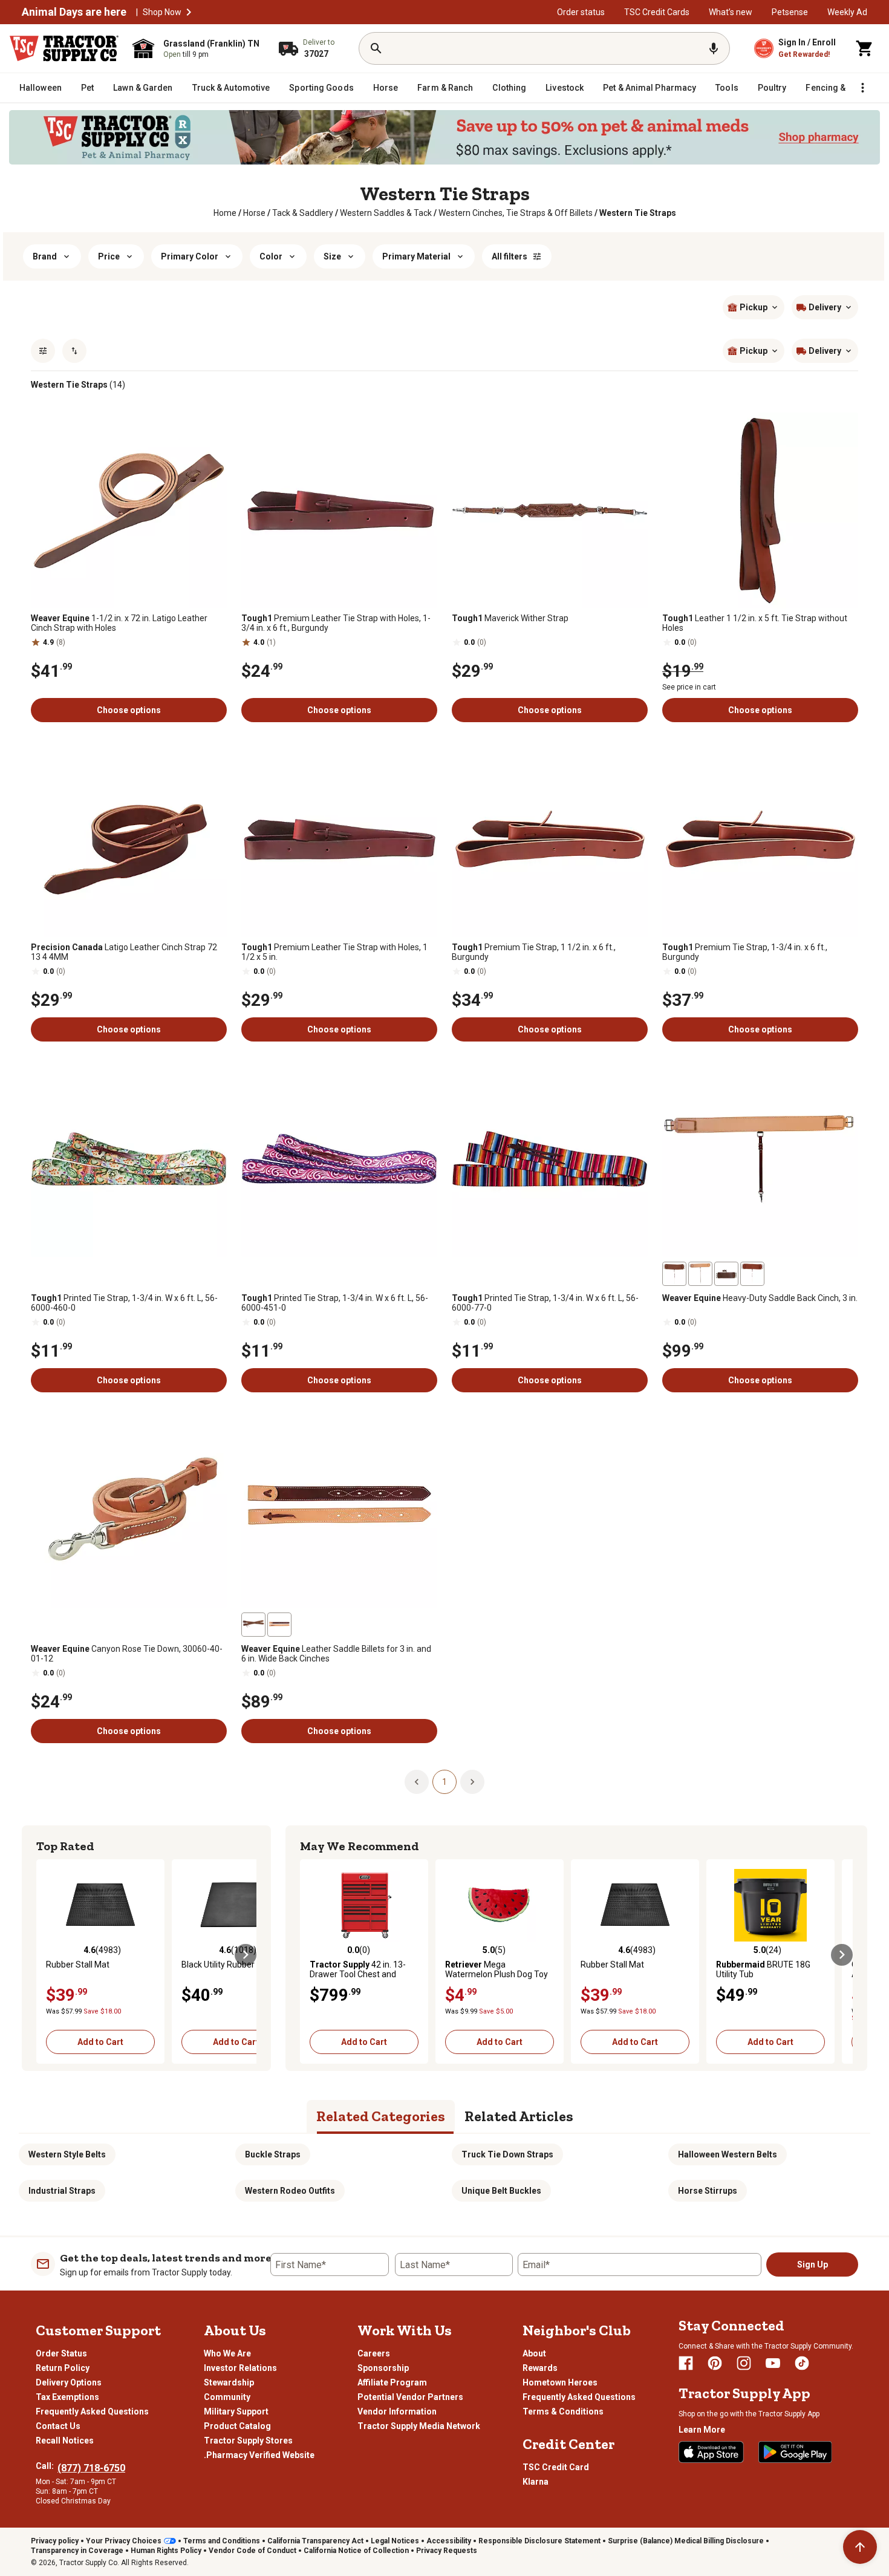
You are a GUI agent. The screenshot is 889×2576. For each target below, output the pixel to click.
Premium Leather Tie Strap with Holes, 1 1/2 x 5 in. (334, 952)
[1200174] (279, 1625)
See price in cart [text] (689, 687)
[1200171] (726, 1274)
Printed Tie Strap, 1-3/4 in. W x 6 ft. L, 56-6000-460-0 (124, 1303)
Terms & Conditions (563, 2411)
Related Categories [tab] (381, 2116)
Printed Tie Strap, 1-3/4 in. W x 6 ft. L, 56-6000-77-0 (545, 1303)
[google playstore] (795, 2452)
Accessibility (449, 2541)
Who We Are (227, 2353)
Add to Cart (100, 2042)
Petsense (790, 12)
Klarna (536, 2482)
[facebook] (686, 2363)
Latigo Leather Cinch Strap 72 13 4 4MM (124, 952)
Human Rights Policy (166, 2551)
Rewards (540, 2368)
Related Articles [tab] (519, 2116)
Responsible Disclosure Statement (539, 2541)
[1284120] (752, 1274)
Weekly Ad (847, 12)
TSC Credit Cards (657, 12)
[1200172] (700, 1274)
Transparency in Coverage (77, 2551)
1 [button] (444, 1782)
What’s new (731, 12)
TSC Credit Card (556, 2467)
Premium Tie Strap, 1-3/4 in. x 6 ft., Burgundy (745, 952)
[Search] (376, 48)
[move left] (47, 1955)
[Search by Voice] (714, 48)
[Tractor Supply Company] (64, 48)
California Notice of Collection (356, 2551)
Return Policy (63, 2368)
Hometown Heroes (560, 2382)
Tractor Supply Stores (248, 2441)
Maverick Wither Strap (510, 618)
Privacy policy (55, 2541)
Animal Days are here (74, 12)
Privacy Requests (447, 2551)
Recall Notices (65, 2441)
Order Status (61, 2353)
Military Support (236, 2411)
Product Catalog (237, 2426)
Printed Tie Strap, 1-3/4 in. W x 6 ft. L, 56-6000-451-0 (335, 1303)
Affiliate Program (392, 2382)
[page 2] (472, 1781)
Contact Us (58, 2426)
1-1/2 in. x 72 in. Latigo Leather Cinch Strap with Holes (119, 623)
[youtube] (773, 2363)
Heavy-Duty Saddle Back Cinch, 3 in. (760, 1298)
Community (227, 2397)
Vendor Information (397, 2411)
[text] (638, 213)
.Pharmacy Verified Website (259, 2455)
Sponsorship (383, 2368)
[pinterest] (715, 2363)
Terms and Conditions (222, 2541)
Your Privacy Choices (124, 2541)
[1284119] (674, 1274)
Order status (581, 12)
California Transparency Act (315, 2541)
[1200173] (253, 1625)
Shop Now (162, 12)
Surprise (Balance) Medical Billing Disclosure (686, 2541)
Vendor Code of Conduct (252, 2551)
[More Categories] (862, 88)
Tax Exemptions (67, 2397)
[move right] (246, 1955)
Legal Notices (395, 2541)
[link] (225, 213)
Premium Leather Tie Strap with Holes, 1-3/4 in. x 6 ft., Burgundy (336, 623)
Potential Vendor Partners (410, 2397)
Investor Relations (240, 2368)
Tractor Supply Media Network (419, 2426)
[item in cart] (865, 48)
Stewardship (229, 2382)
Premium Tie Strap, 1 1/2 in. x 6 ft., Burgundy (534, 952)
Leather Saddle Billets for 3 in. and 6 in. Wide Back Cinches (336, 1654)
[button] (189, 12)
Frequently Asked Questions (92, 2411)
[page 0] (417, 1781)
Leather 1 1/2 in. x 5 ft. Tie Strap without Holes (755, 623)
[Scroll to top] (860, 2547)
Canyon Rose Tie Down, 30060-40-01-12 (127, 1654)
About (534, 2353)
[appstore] (711, 2452)
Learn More (702, 2430)
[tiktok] (802, 2363)
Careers (374, 2353)
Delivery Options (69, 2382)
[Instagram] (744, 2363)
